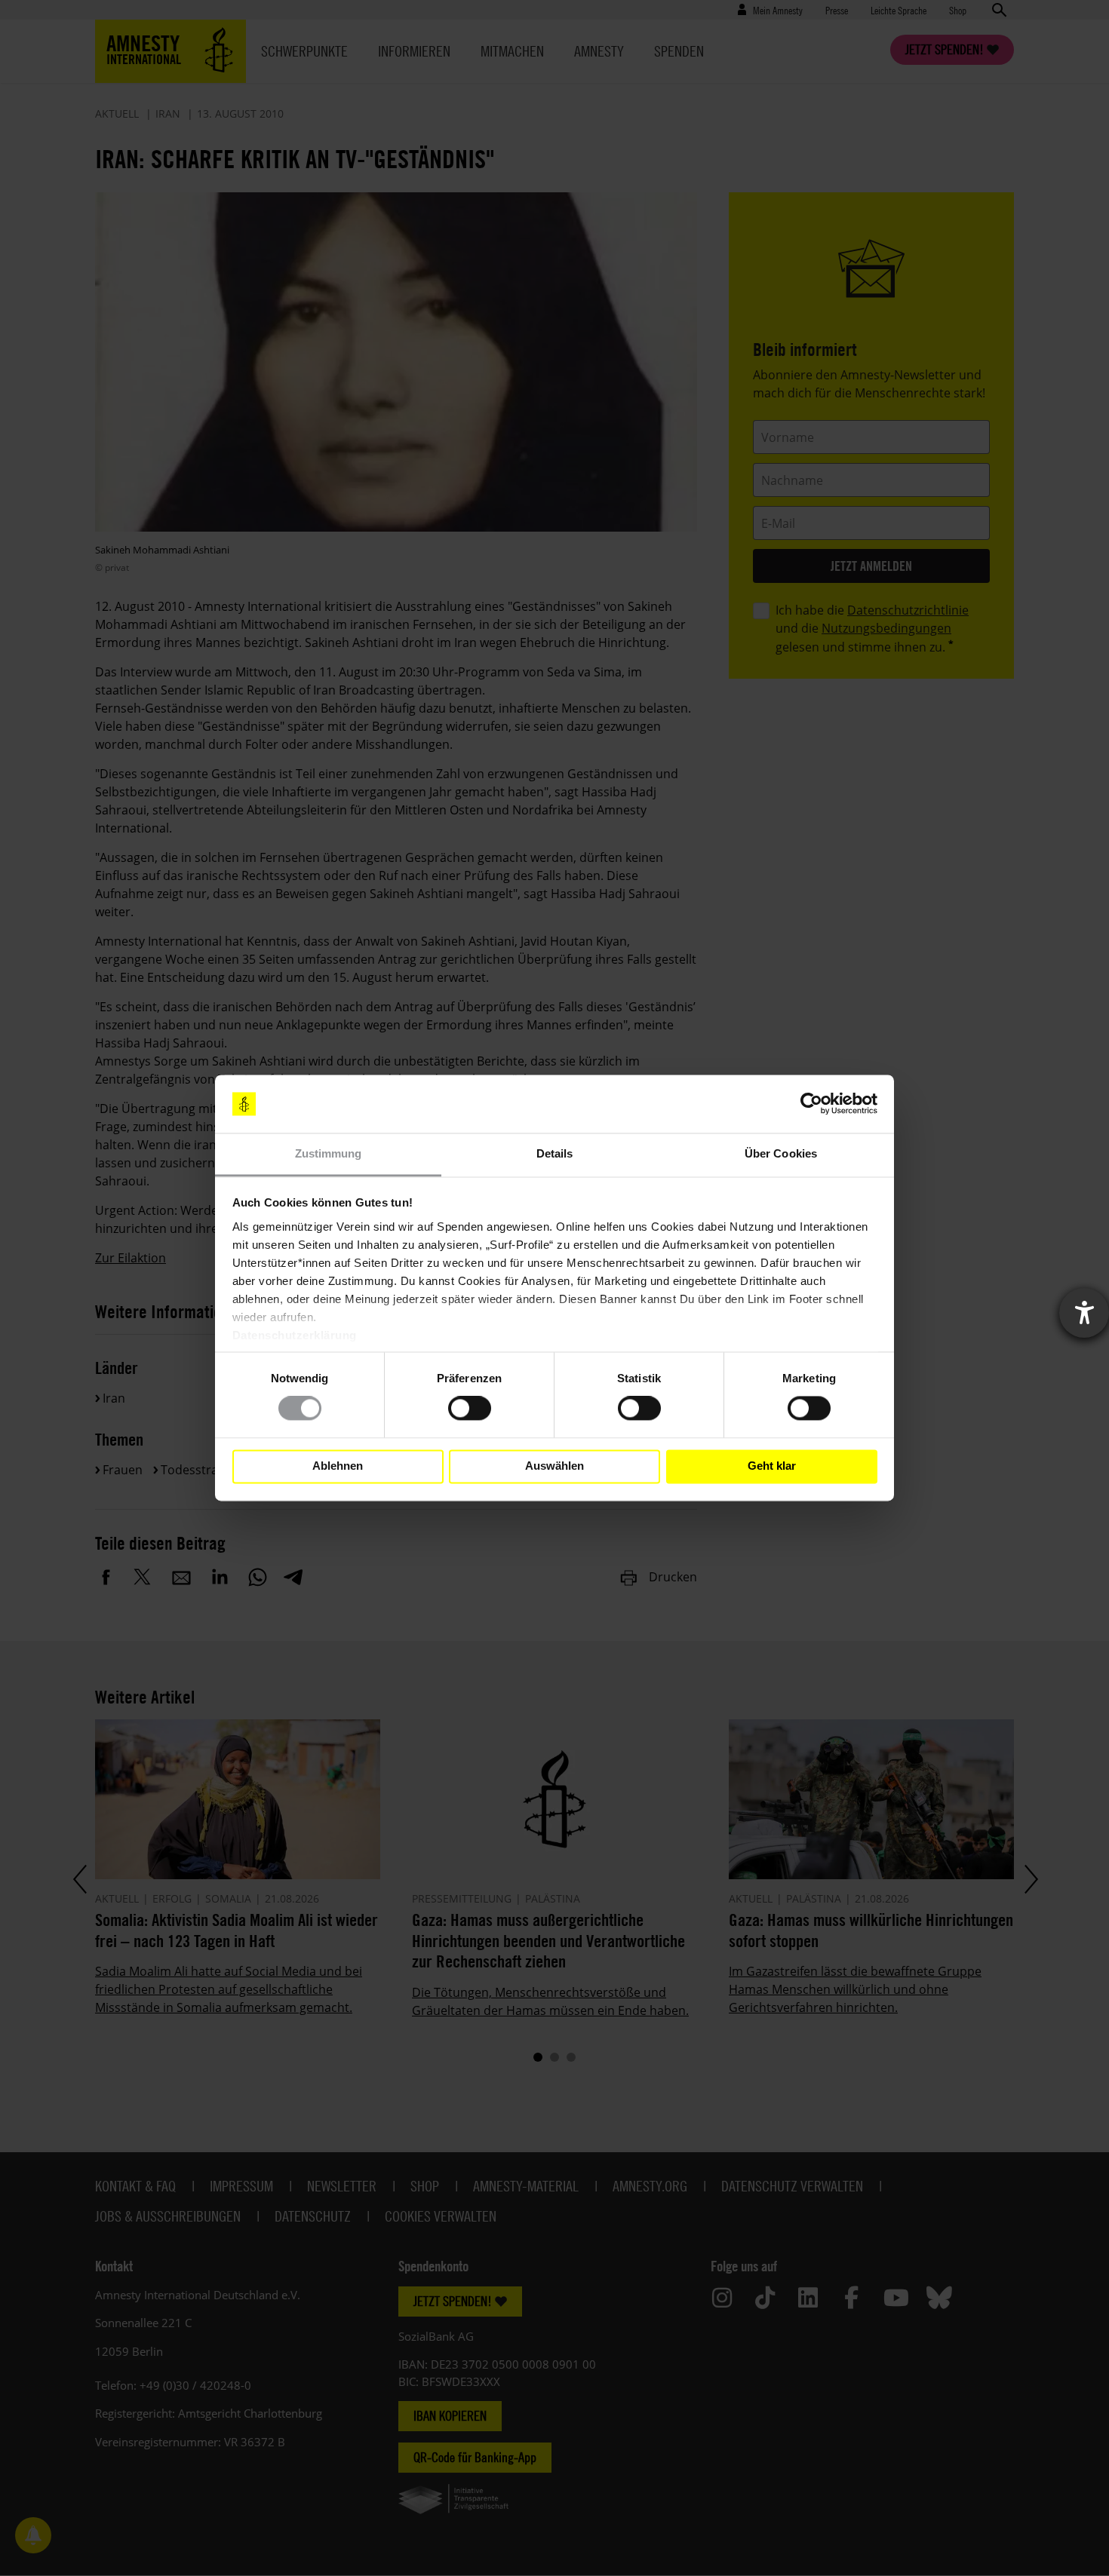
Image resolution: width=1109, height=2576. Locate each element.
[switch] (470, 1409)
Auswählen (554, 1466)
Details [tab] (555, 1153)
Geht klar (772, 1466)
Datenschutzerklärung (295, 1335)
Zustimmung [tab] (329, 1153)
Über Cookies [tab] (781, 1153)
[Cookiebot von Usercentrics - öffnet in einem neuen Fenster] (811, 1104)
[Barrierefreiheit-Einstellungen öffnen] (1084, 1313)
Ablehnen (338, 1466)
